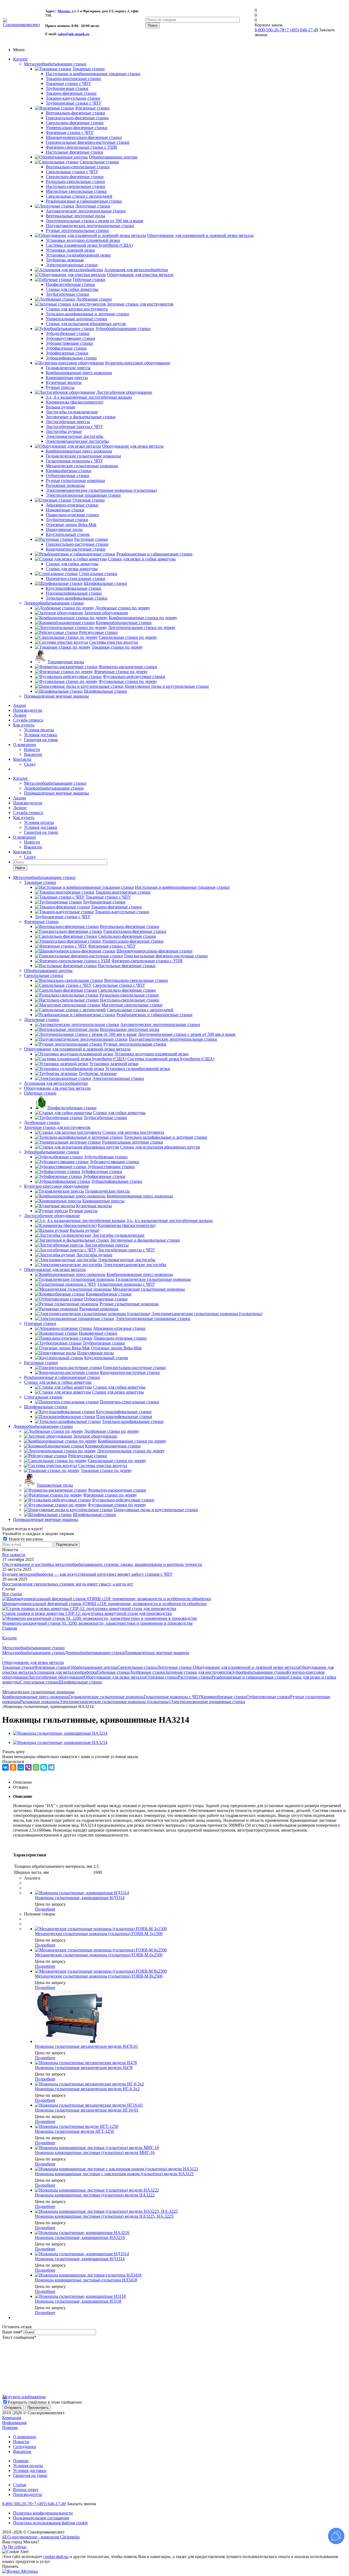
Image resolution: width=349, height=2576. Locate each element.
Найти (20, 868)
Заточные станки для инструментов (57, 1127)
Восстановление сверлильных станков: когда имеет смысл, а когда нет (68, 1584)
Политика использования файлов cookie (50, 2523)
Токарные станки (40, 882)
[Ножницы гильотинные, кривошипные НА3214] (60, 1733)
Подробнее (45, 1909)
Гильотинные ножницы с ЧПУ (172, 1697)
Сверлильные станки (44, 975)
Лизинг (20, 715)
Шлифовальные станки (46, 1407)
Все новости (14, 1555)
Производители (28, 710)
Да (5, 2547)
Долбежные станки (42, 1122)
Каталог (21, 59)
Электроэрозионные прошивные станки (208, 1702)
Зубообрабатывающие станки (52, 1152)
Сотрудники (25, 2447)
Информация (14, 2423)
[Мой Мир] (21, 1767)
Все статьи (12, 1594)
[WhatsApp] (36, 1767)
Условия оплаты (39, 730)
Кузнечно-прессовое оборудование (56, 1186)
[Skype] (44, 1767)
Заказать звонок (82, 2504)
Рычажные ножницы (40, 1702)
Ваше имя (12, 2332)
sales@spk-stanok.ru (73, 34)
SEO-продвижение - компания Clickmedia (41, 2537)
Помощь (10, 2427)
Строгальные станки (43, 1397)
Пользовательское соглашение (41, 2518)
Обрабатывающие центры (48, 971)
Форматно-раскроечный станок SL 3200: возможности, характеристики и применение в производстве (97, 1623)
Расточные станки (41, 1363)
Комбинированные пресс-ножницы (35, 1697)
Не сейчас (17, 2547)
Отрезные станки (40, 1323)
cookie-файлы (56, 2557)
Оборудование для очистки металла (57, 1088)
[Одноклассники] (13, 1767)
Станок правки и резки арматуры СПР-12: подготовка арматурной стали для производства (87, 1613)
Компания (12, 2418)
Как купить (24, 725)
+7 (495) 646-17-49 (301, 30)
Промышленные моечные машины (56, 696)
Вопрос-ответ (26, 2490)
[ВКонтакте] (5, 1767)
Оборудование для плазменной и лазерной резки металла (77, 1049)
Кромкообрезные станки (224, 1697)
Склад (30, 764)
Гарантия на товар (41, 740)
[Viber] (28, 1767)
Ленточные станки (41, 1020)
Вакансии (33, 754)
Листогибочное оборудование (52, 1216)
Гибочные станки (40, 1093)
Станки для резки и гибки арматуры (58, 1382)
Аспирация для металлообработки (56, 1083)
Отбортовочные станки (268, 1697)
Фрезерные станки (41, 922)
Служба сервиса (28, 720)
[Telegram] (51, 1767)
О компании (25, 745)
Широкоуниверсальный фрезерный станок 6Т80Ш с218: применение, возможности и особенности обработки (104, 1604)
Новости (32, 749)
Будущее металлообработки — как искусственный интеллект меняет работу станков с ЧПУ (87, 1574)
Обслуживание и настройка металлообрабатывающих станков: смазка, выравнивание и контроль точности (102, 1564)
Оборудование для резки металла (55, 1269)
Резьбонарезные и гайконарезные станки (62, 1377)
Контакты (22, 759)
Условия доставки (41, 735)
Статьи (20, 2485)
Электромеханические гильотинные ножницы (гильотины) (115, 1702)
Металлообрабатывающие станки (55, 64)
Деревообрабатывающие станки (54, 603)
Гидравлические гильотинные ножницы (106, 1697)
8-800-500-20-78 (269, 30)
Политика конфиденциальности (43, 2513)
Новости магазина (25, 1539)
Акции (19, 705)
